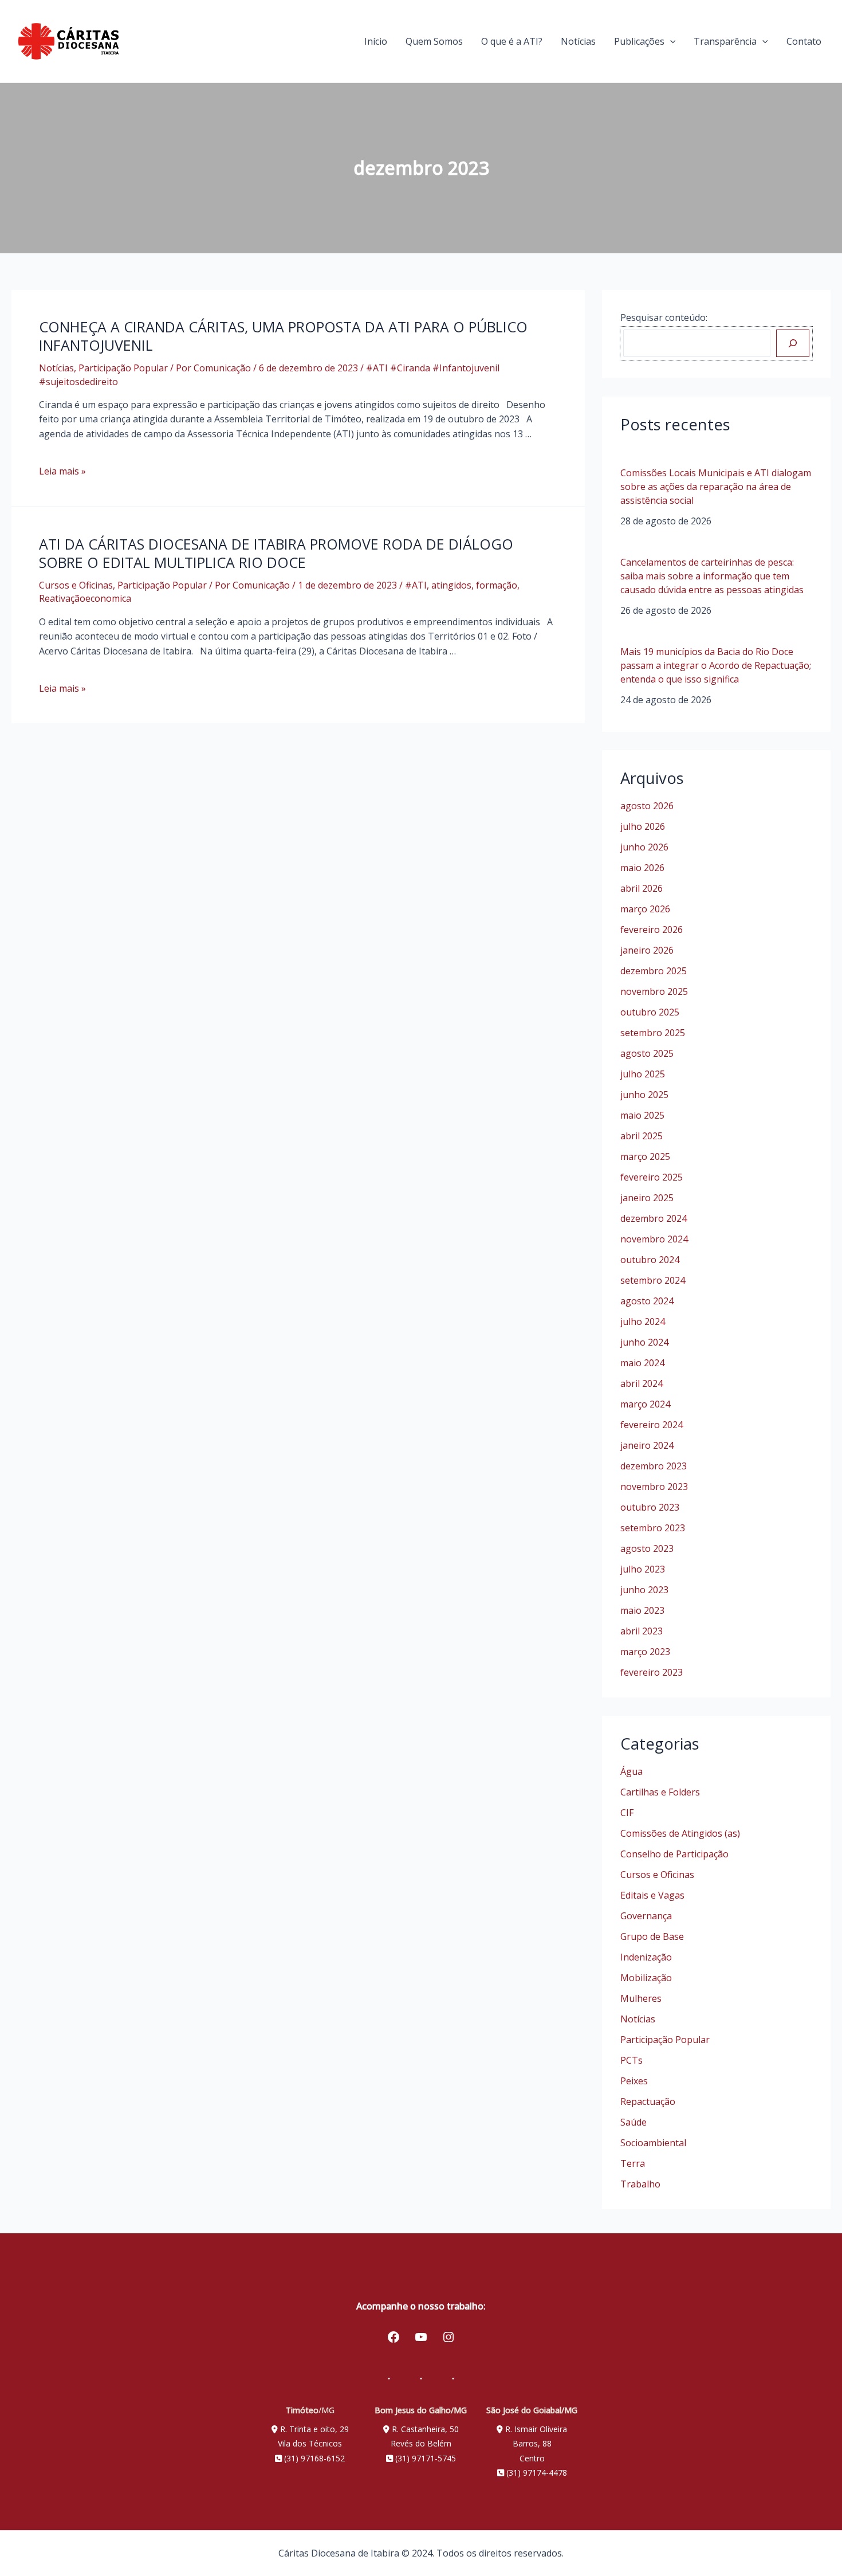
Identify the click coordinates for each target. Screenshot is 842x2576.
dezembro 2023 (654, 1466)
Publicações (639, 41)
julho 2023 (643, 1569)
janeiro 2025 (647, 1198)
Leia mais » (62, 471)
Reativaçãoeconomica (85, 598)
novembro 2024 (654, 1239)
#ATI (416, 585)
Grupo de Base (652, 1936)
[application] (670, 41)
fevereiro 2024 (652, 1425)
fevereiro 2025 (652, 1177)
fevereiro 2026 (652, 930)
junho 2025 (644, 1095)
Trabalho (640, 2184)
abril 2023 (642, 1631)
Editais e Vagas (652, 1895)
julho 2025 (643, 1074)
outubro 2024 (650, 1260)
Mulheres (641, 1998)
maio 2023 (642, 1610)
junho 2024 (644, 1342)
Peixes (634, 2081)
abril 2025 (642, 1136)
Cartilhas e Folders (660, 1792)
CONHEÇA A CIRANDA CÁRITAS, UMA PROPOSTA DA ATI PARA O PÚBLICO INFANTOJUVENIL (283, 336)
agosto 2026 (647, 806)
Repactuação (648, 2101)
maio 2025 (642, 1115)
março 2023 (645, 1652)
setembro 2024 (653, 1280)
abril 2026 (642, 888)
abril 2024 (642, 1383)
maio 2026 (642, 868)
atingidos (451, 585)
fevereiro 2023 (652, 1672)
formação (497, 585)
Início (376, 41)
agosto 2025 (647, 1053)
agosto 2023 (647, 1548)
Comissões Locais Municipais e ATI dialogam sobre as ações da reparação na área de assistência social (716, 487)
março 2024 (645, 1404)
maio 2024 (642, 1363)
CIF (627, 1813)
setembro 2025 (653, 1033)
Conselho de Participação (674, 1854)
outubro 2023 (650, 1507)
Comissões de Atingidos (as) (680, 1833)
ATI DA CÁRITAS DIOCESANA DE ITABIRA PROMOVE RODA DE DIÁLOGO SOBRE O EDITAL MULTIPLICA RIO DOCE (276, 553)
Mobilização (646, 1978)
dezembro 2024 (654, 1218)
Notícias (578, 41)
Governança (646, 1916)
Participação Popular (123, 368)
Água (631, 1771)
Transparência (725, 41)
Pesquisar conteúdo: (664, 317)
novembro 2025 (654, 991)
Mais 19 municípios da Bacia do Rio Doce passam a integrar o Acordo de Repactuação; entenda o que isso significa (716, 665)
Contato (804, 41)
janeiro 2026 (647, 950)
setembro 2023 (653, 1528)
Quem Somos (434, 41)
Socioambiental (653, 2143)
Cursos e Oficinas (76, 585)
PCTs (631, 2060)
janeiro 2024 (647, 1445)
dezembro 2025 (654, 971)
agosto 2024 (647, 1301)
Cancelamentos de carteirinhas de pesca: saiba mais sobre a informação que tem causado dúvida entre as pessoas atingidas (712, 576)
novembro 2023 (654, 1487)
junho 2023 (644, 1590)
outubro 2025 (650, 1012)
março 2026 (645, 909)
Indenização (646, 1957)
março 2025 (645, 1156)
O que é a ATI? (512, 41)
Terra (633, 2163)
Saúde (634, 2122)
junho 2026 (644, 847)
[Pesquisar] (793, 343)
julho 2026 (643, 826)
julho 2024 (643, 1322)
